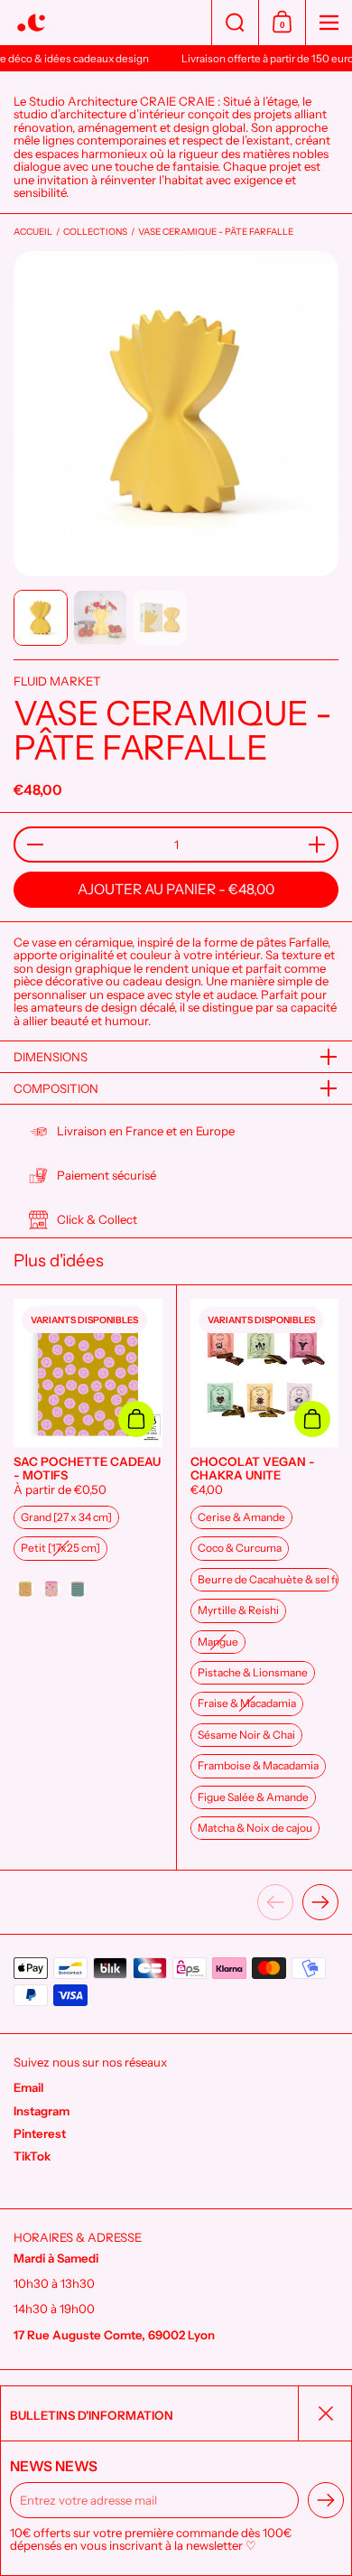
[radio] (66, 1517)
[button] (235, 23)
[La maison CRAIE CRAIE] (106, 23)
